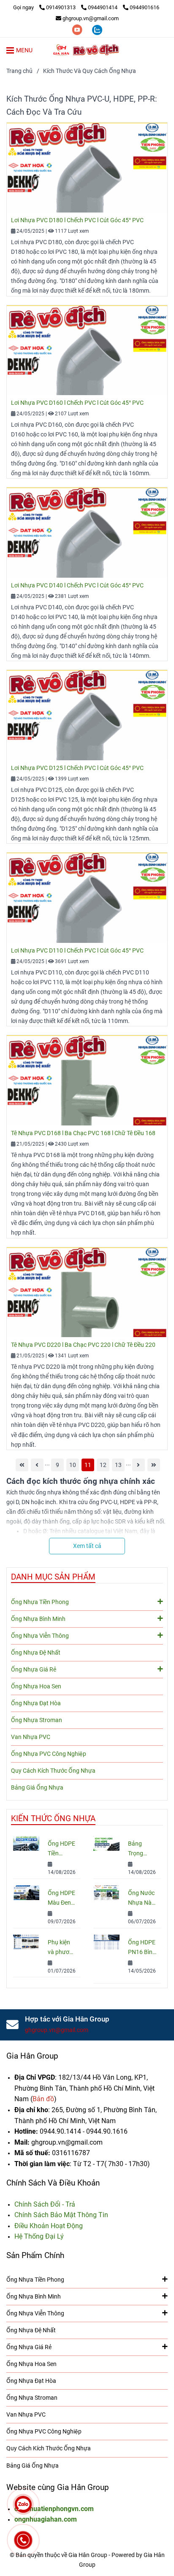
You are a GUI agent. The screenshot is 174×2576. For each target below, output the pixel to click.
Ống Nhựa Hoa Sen (36, 1686)
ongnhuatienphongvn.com (54, 2509)
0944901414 (103, 7)
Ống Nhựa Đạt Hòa (36, 1703)
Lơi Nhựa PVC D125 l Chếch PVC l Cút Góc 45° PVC (77, 768)
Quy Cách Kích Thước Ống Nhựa (53, 1771)
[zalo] (97, 29)
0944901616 (144, 7)
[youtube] (78, 29)
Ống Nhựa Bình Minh (38, 1619)
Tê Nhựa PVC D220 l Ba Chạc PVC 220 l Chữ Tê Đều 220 (83, 1345)
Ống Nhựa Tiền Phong (40, 1602)
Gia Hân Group (32, 2056)
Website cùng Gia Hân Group (58, 2487)
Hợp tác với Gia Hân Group (67, 2019)
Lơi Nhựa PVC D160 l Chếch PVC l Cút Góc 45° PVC (77, 403)
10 (73, 1465)
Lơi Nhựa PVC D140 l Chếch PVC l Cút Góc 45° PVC (77, 585)
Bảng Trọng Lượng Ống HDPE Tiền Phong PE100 (142, 1849)
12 (103, 1465)
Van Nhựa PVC (31, 1737)
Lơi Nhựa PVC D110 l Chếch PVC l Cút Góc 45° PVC (77, 951)
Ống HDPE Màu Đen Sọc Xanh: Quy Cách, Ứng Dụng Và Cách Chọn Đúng (61, 1899)
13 (118, 1465)
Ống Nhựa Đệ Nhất (36, 1653)
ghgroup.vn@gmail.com (91, 18)
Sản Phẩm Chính (35, 2255)
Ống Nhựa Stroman (37, 1720)
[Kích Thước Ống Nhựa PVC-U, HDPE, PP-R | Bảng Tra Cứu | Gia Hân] (87, 168)
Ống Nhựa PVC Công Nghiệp (49, 1754)
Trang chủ (19, 71)
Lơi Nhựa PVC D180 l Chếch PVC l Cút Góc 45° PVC (77, 220)
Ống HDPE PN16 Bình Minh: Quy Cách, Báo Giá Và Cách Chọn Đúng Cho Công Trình (142, 1948)
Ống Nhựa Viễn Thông (40, 1636)
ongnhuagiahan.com (46, 2519)
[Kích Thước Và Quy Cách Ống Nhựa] (87, 50)
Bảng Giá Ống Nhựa (37, 1788)
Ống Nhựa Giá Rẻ (34, 1670)
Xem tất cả (87, 1546)
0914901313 (61, 7)
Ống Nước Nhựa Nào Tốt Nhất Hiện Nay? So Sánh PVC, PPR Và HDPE (141, 1899)
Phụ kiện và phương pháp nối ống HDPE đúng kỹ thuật (62, 1948)
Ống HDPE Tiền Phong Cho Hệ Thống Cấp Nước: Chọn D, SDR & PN (61, 1849)
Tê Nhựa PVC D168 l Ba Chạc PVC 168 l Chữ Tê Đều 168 (83, 1133)
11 (88, 1465)
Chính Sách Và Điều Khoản (53, 2183)
